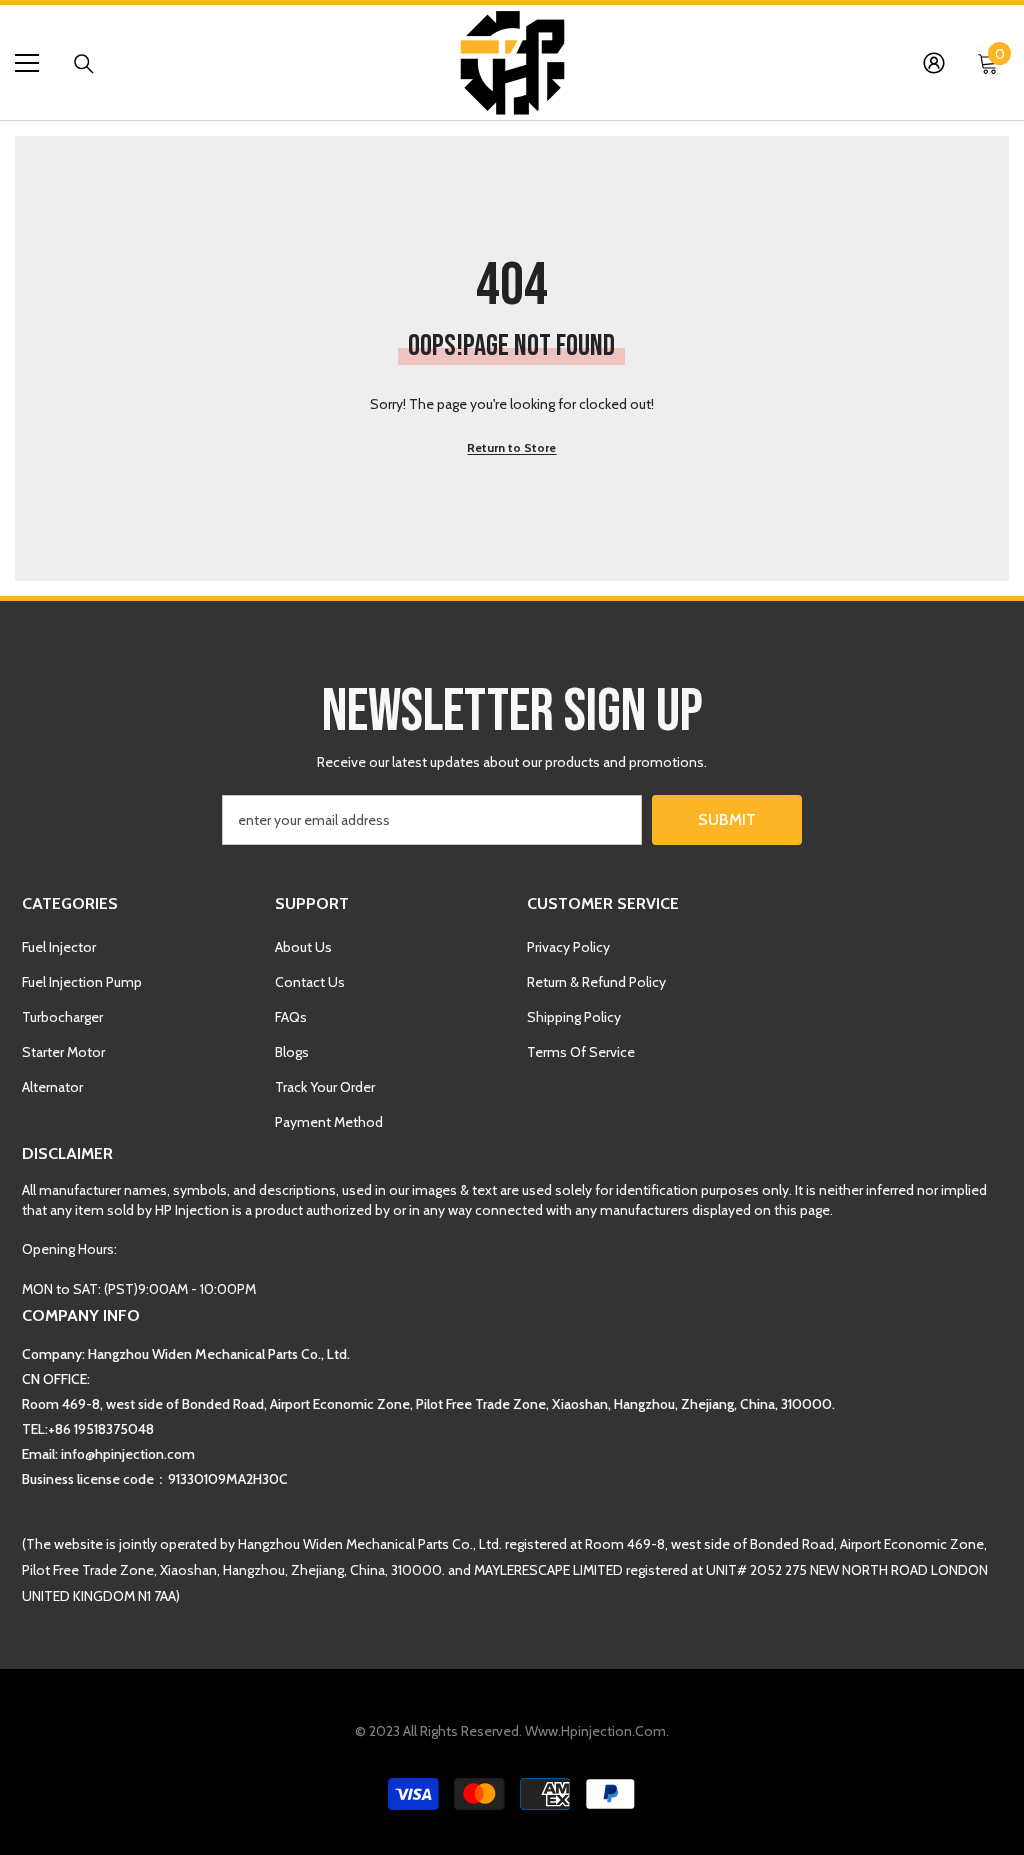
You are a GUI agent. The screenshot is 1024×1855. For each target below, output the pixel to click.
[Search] (84, 64)
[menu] (27, 63)
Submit (727, 819)
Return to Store (511, 447)
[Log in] (934, 63)
